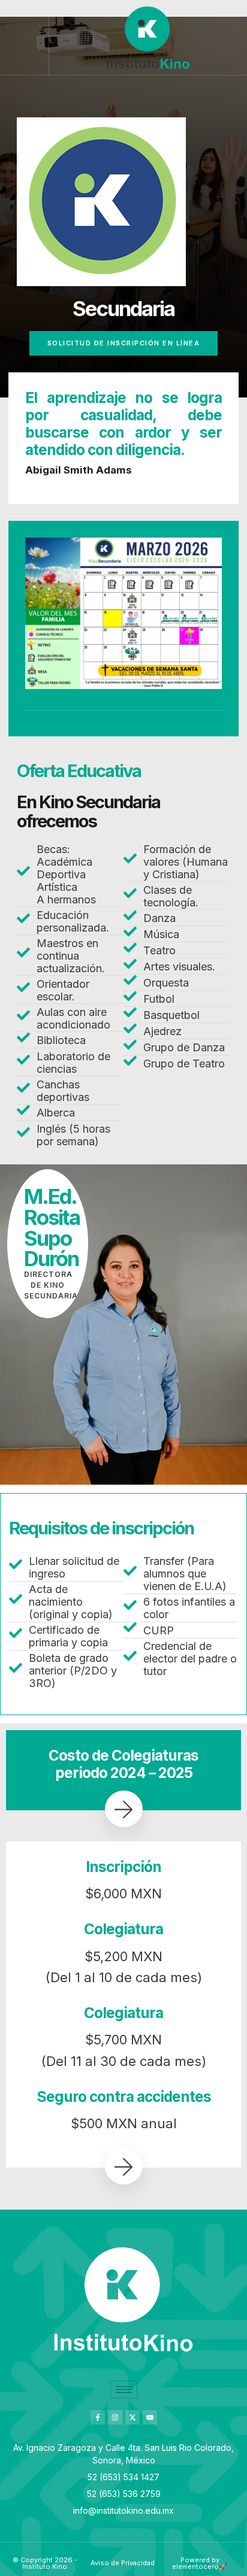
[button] (25, 38)
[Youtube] (150, 2417)
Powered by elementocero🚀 (200, 2563)
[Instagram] (115, 2417)
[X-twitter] (132, 2417)
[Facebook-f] (98, 2417)
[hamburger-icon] (124, 2390)
